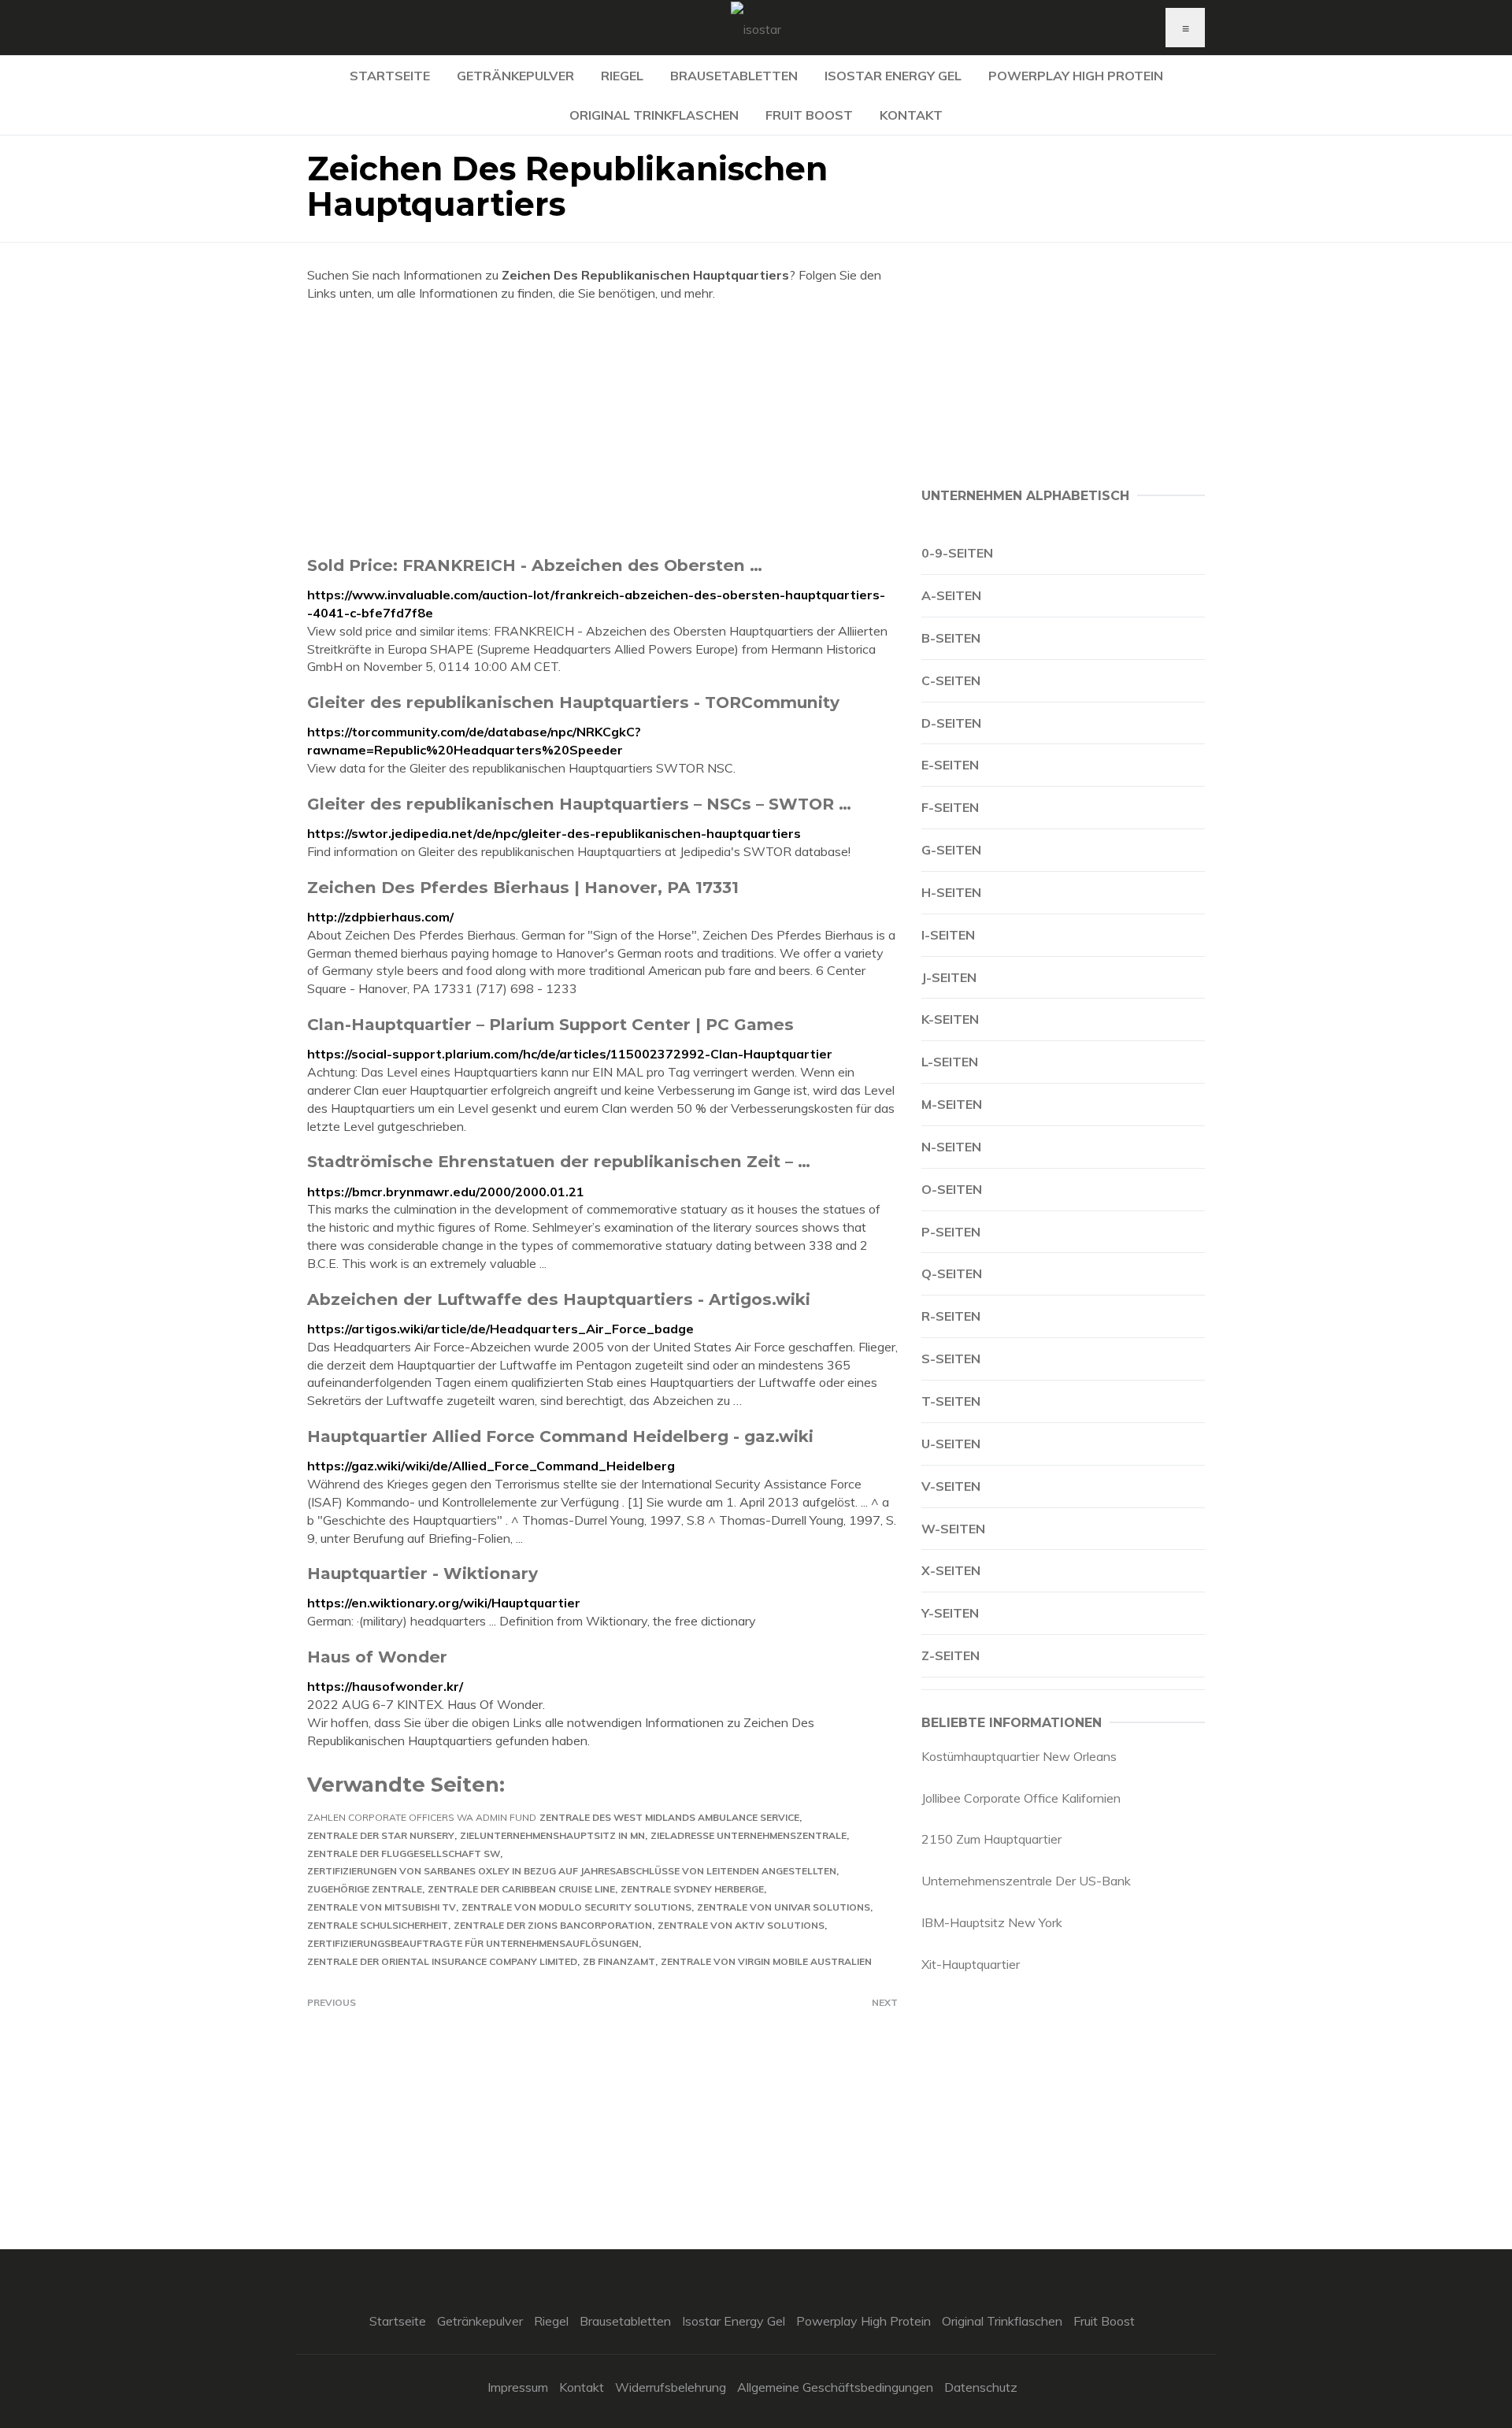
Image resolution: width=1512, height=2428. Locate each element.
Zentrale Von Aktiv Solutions (741, 1925)
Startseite (390, 76)
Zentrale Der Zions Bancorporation (553, 1925)
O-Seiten (952, 1189)
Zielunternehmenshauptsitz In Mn (552, 1835)
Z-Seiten (951, 1655)
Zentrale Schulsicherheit (378, 1925)
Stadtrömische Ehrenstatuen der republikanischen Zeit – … (559, 1161)
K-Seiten (950, 1019)
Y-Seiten (950, 1613)
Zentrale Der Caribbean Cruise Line (521, 1889)
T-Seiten (951, 1401)
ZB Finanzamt (619, 1961)
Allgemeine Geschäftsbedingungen (835, 2387)
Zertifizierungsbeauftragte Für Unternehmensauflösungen (473, 1943)
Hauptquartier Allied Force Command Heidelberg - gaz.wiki (560, 1436)
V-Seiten (951, 1486)
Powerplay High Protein (1076, 76)
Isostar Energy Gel (893, 76)
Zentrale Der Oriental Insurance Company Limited (442, 1961)
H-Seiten (951, 892)
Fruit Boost (809, 115)
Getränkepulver (515, 76)
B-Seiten (951, 638)
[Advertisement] (602, 428)
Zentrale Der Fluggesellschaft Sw (404, 1853)
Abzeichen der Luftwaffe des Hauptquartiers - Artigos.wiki (559, 1299)
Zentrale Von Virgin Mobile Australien (766, 1961)
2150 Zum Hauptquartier (991, 1839)
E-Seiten (950, 765)
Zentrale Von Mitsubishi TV (382, 1907)
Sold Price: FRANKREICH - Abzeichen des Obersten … (535, 565)
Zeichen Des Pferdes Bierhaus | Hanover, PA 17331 (523, 887)
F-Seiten (950, 807)
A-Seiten (951, 595)
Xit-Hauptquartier (971, 1964)
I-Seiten (948, 935)
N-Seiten (951, 1147)
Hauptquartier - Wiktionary (422, 1573)
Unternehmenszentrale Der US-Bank (1026, 1881)
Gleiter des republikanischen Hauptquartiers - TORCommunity (573, 702)
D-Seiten (951, 723)
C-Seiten (951, 680)
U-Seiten (951, 1444)
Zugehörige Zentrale (365, 1889)
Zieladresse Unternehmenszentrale (749, 1835)
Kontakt (911, 115)
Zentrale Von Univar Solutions (784, 1907)
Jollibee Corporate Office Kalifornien (1021, 1798)
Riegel (622, 76)
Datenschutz (981, 2387)
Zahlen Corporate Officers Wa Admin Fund (422, 1817)
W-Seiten (953, 1529)
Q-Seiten (952, 1273)
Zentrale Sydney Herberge (692, 1889)
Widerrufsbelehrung (671, 2387)
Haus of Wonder (377, 1657)
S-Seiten (951, 1359)
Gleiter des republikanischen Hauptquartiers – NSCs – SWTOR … (579, 804)
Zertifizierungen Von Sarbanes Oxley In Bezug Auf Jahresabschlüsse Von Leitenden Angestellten (572, 1871)
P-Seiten (951, 1232)
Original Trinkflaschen (654, 115)
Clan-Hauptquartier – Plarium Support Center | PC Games (550, 1024)
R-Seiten (951, 1316)
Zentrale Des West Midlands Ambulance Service (669, 1817)
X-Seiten (951, 1570)
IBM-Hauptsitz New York (992, 1922)
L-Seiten (950, 1062)
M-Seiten (952, 1104)
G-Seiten (951, 850)
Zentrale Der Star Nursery (381, 1835)
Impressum (518, 2387)
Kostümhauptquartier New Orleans (1019, 1756)
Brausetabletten (734, 76)
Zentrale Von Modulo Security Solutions (576, 1907)
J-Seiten (949, 977)
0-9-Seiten (957, 553)
